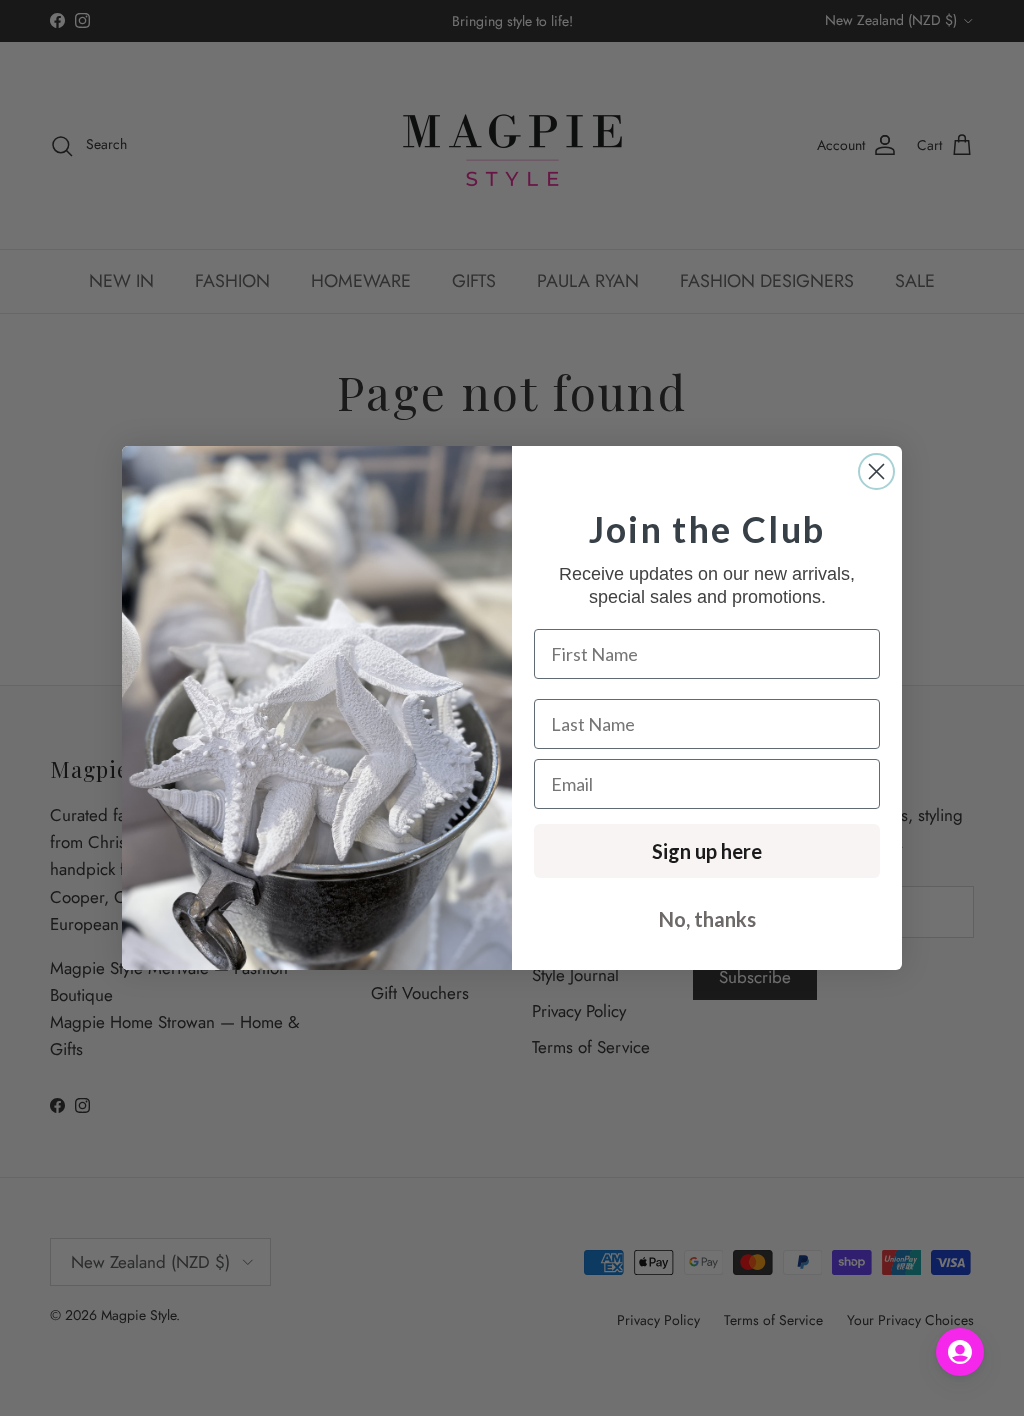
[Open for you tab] (960, 1352)
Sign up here (707, 851)
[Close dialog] (876, 471)
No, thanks (707, 919)
